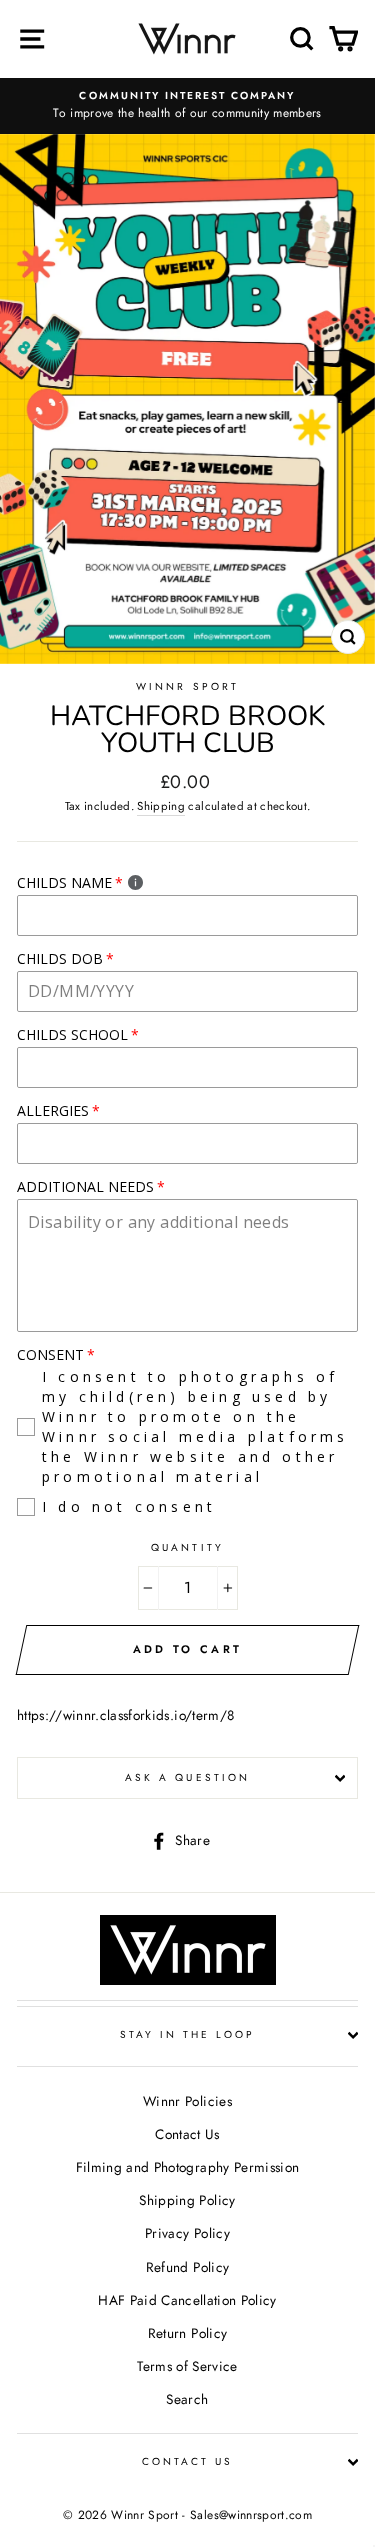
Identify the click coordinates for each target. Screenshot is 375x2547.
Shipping (161, 806)
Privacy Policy (187, 2233)
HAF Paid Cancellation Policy (187, 2300)
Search (187, 2399)
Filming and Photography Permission (188, 2167)
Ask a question (187, 1777)
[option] (187, 106)
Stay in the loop (188, 2034)
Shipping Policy (187, 2200)
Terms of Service (187, 2366)
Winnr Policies (187, 2101)
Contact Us (187, 2134)
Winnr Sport (187, 686)
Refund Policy (187, 2267)
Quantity (187, 1547)
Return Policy (187, 2333)
